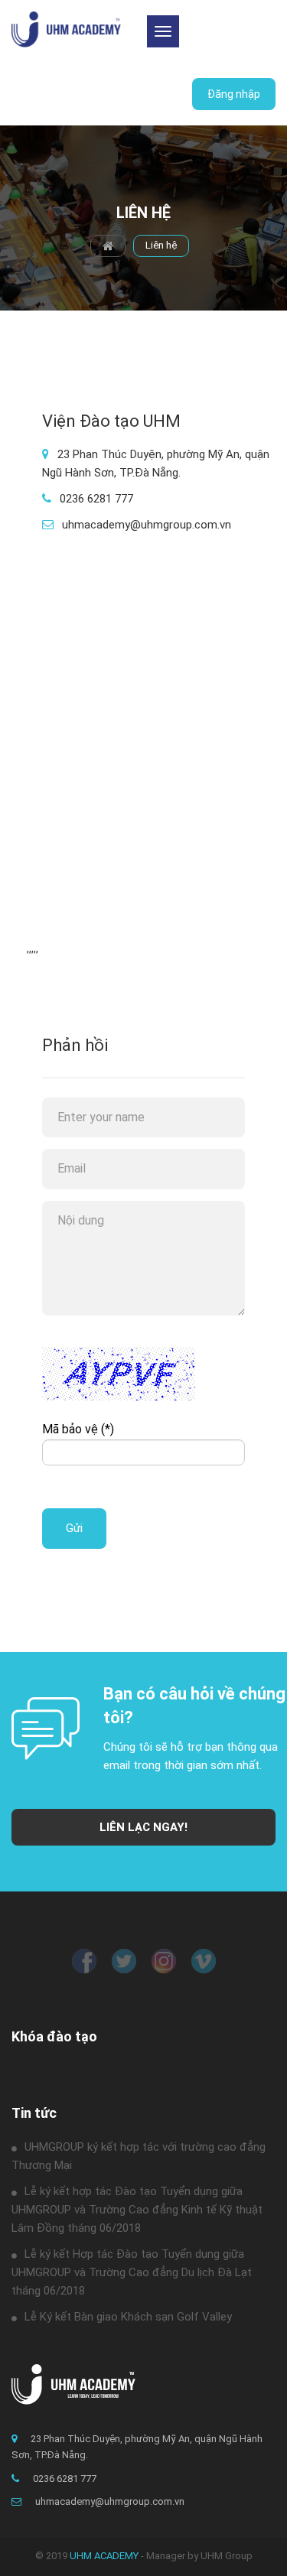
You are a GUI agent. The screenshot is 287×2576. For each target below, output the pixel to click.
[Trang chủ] (66, 29)
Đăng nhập (234, 94)
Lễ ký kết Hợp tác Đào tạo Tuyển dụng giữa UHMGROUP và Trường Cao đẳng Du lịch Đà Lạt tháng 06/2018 (132, 2272)
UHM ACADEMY (104, 2556)
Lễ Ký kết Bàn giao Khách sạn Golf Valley (128, 2317)
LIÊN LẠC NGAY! (143, 1827)
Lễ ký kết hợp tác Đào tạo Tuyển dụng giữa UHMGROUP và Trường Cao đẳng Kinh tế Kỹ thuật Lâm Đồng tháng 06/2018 (137, 2210)
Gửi (74, 1528)
